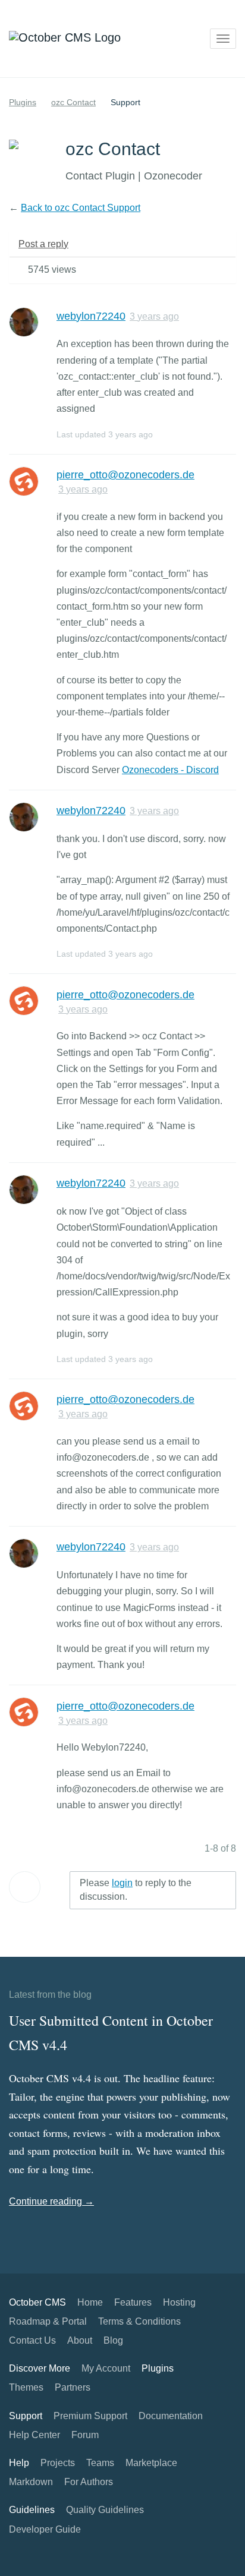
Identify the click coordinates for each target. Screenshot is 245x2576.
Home (90, 2302)
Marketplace (151, 2463)
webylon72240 (91, 316)
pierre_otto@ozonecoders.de (125, 475)
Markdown (31, 2482)
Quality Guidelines (105, 2510)
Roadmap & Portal (48, 2321)
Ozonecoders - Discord (170, 770)
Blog (113, 2340)
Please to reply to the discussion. (136, 1890)
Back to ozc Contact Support (81, 208)
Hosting (179, 2302)
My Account (106, 2368)
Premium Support (90, 2416)
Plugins (23, 102)
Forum (85, 2435)
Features (133, 2302)
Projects (58, 2463)
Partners (73, 2387)
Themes (26, 2387)
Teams (100, 2463)
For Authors (89, 2482)
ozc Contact (73, 102)
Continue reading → (51, 2201)
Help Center (34, 2435)
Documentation (171, 2416)
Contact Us (32, 2340)
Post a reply (43, 244)
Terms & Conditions (139, 2321)
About (80, 2340)
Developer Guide (45, 2529)
